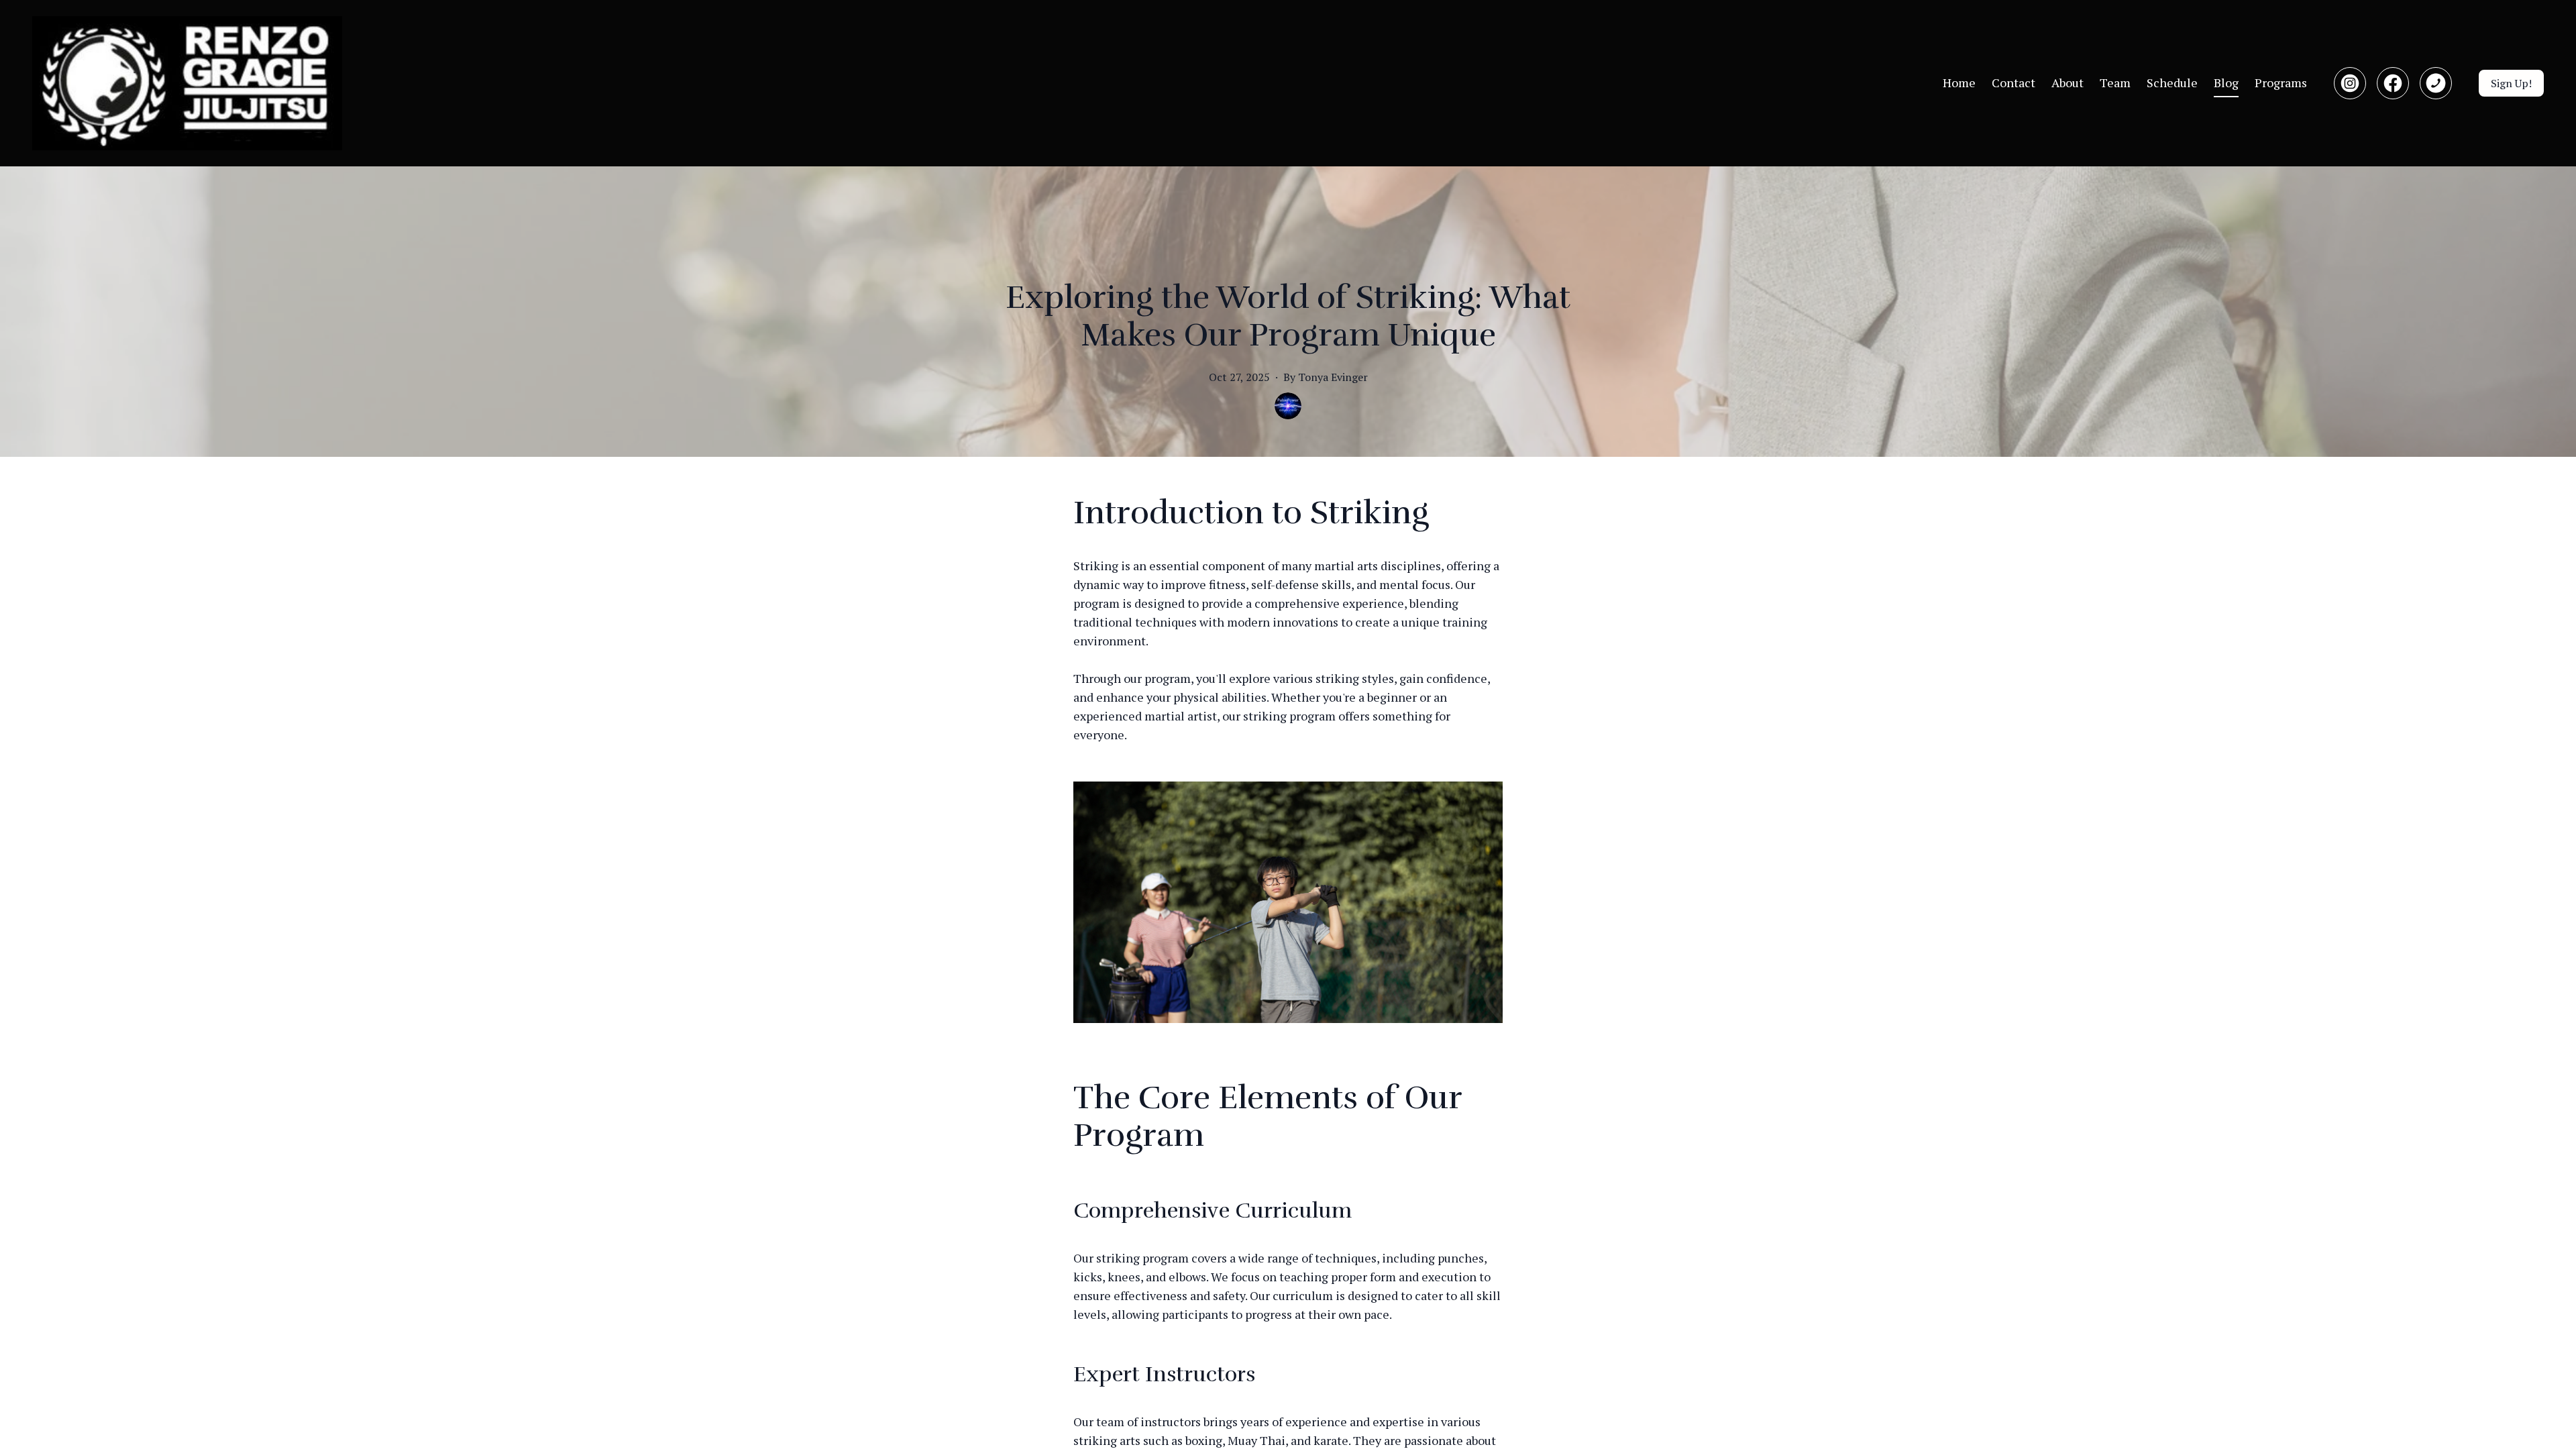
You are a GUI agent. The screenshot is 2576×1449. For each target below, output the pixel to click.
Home (1959, 83)
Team (2115, 83)
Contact (2014, 83)
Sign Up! (2511, 83)
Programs (2281, 83)
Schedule (2172, 83)
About (2068, 83)
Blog (2226, 83)
